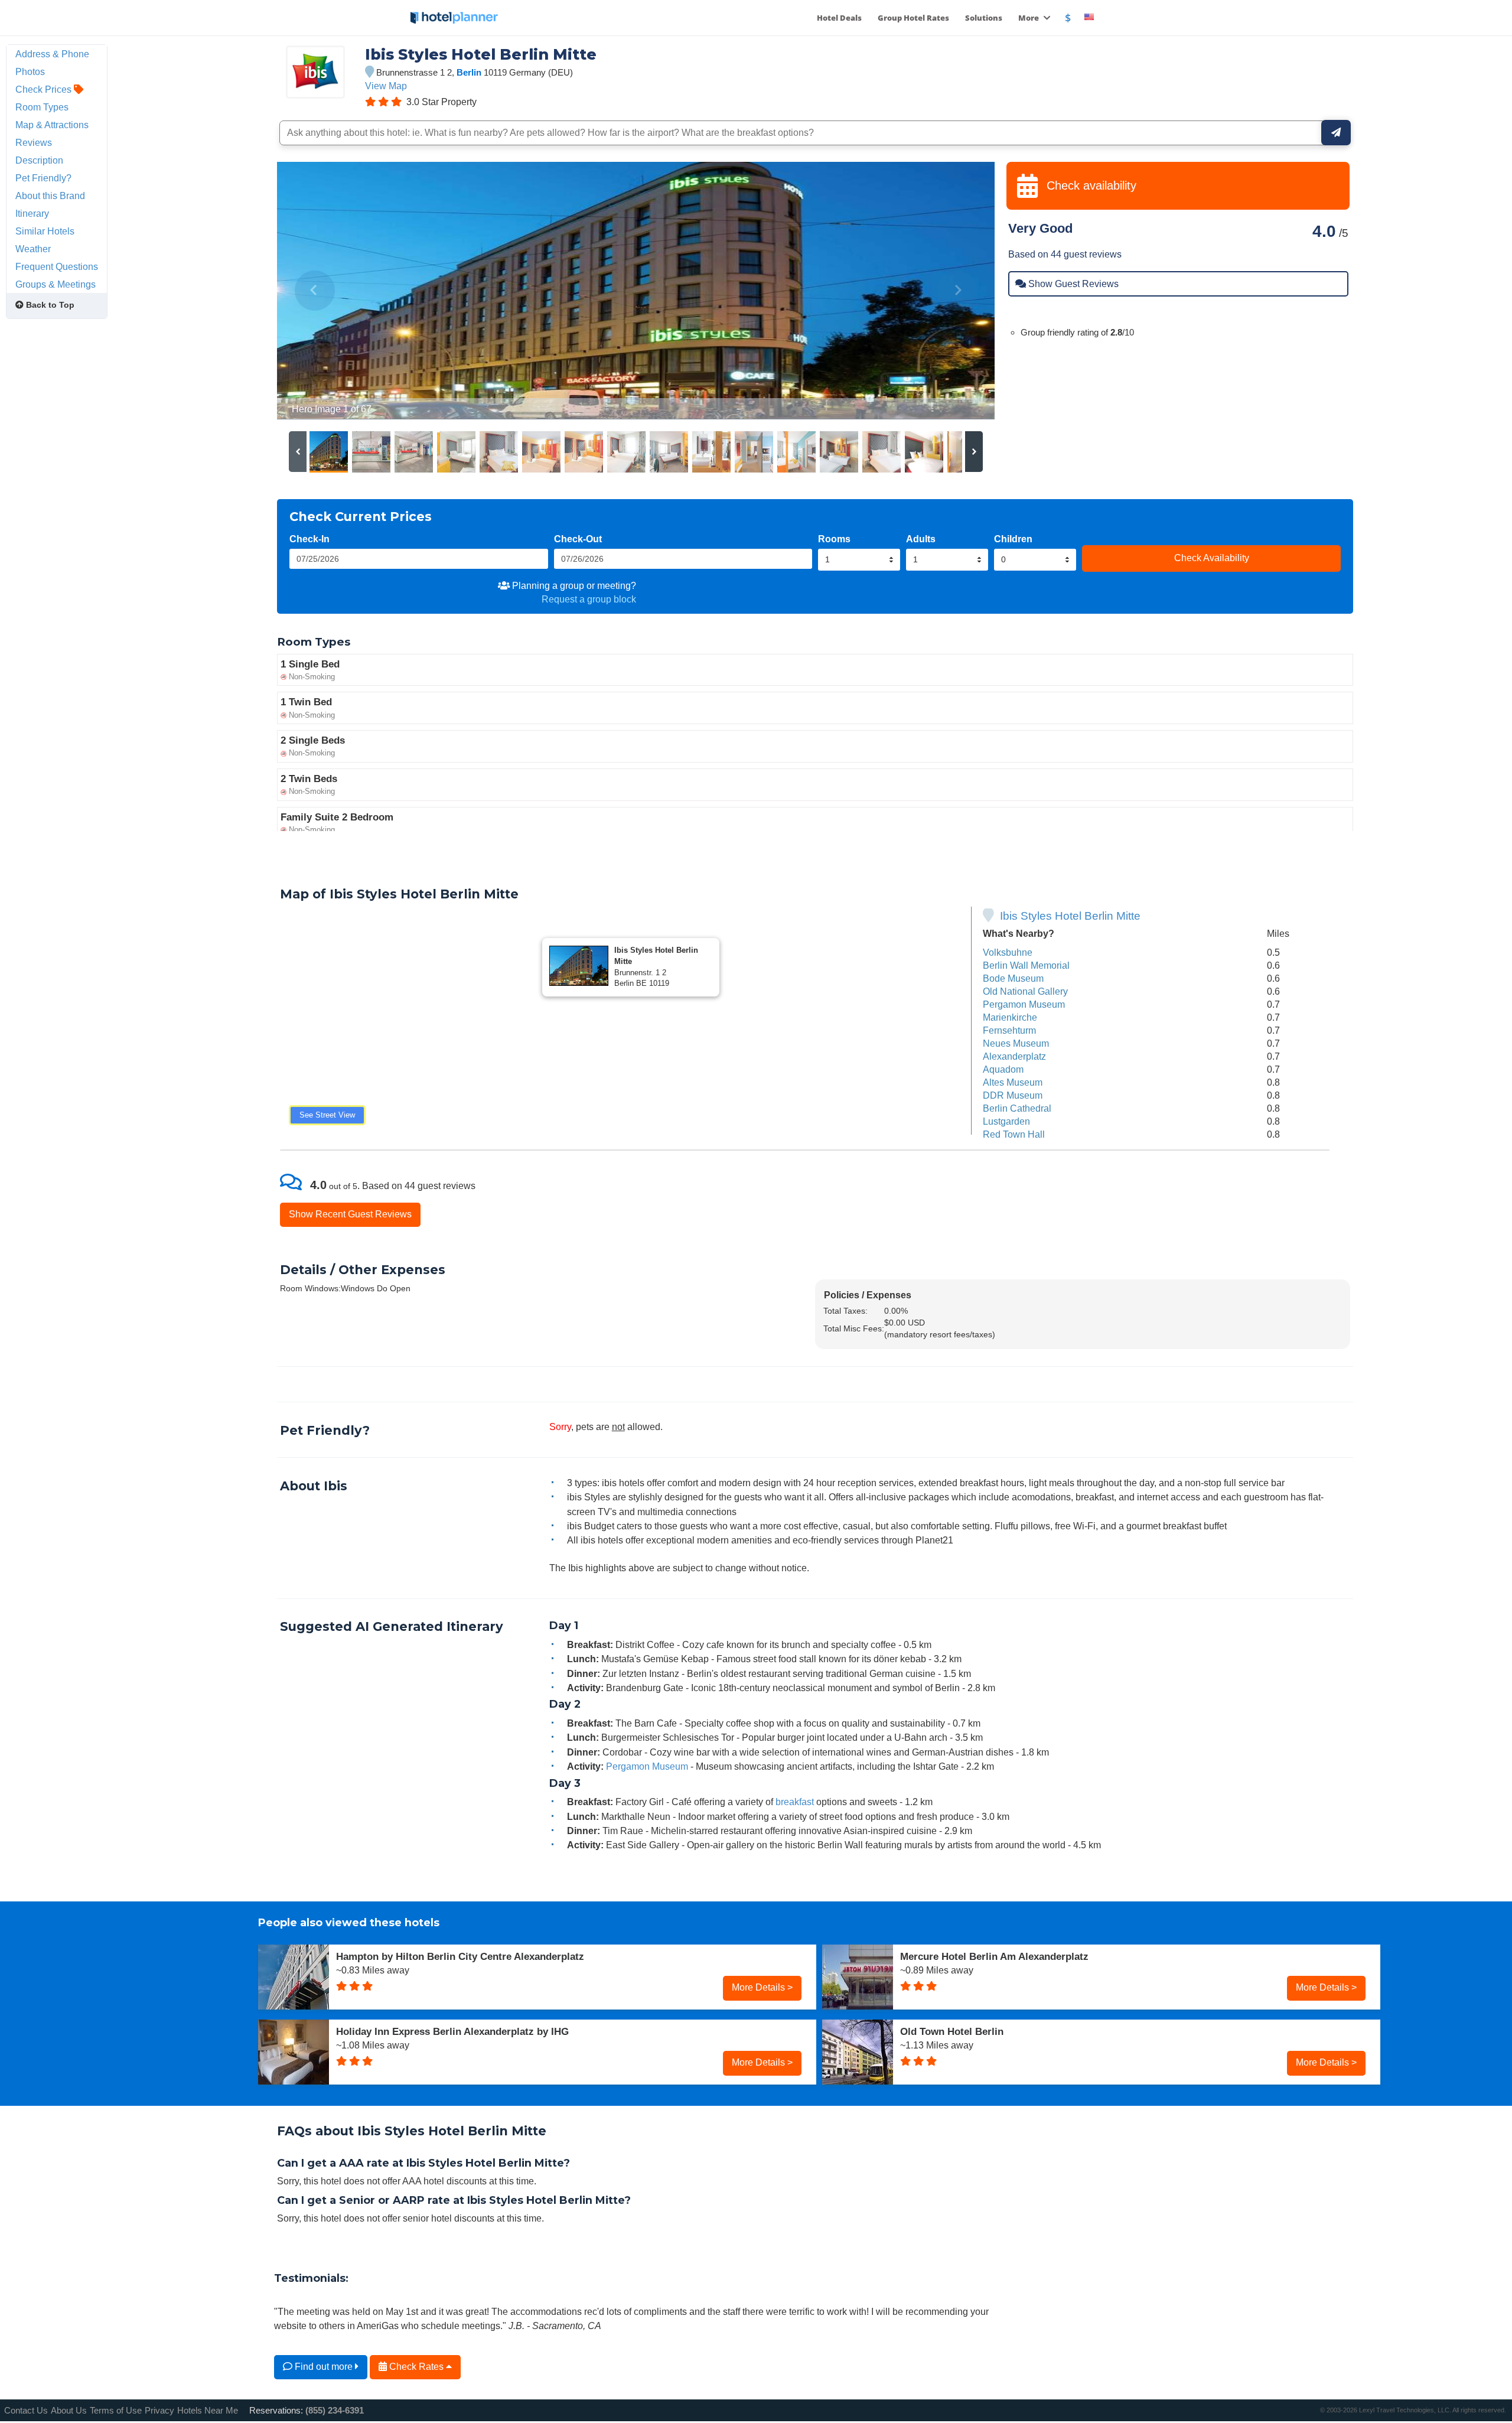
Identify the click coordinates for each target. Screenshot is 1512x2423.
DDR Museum (1013, 1095)
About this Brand (50, 196)
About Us (69, 2410)
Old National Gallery (1025, 991)
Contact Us (26, 2410)
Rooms (834, 539)
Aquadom (1003, 1069)
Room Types (42, 107)
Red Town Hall (1014, 1134)
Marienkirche (1010, 1017)
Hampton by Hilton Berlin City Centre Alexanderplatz (460, 1956)
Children (1013, 539)
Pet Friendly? (43, 178)
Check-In (309, 539)
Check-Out (578, 539)
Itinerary (32, 213)
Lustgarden (1006, 1121)
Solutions (984, 18)
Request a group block (589, 599)
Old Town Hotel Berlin (952, 2031)
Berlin (469, 72)
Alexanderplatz (1014, 1056)
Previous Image (315, 291)
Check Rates (416, 2366)
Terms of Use (116, 2410)
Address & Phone (52, 54)
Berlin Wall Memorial (1026, 965)
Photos (30, 71)
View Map (386, 86)
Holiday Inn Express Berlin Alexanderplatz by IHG (452, 2031)
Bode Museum (1013, 978)
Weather (33, 249)
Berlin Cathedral (1017, 1108)
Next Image (957, 291)
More (1029, 18)
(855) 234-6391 (335, 2410)
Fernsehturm (1009, 1030)
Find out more (324, 2366)
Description (39, 160)
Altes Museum (1013, 1082)
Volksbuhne (1008, 952)
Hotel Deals (839, 18)
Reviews (34, 142)
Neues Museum (1016, 1043)
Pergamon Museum (1024, 1004)
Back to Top (49, 305)
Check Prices (45, 89)
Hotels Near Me (208, 2410)
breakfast (795, 1802)
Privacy (159, 2410)
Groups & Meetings (56, 284)
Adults (921, 539)
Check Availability (1212, 558)
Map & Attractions (52, 125)
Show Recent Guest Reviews (350, 1214)
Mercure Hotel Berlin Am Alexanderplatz (994, 1956)
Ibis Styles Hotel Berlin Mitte (1070, 916)
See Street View (327, 1115)
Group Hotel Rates (913, 18)
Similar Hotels (45, 231)
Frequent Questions (57, 266)
